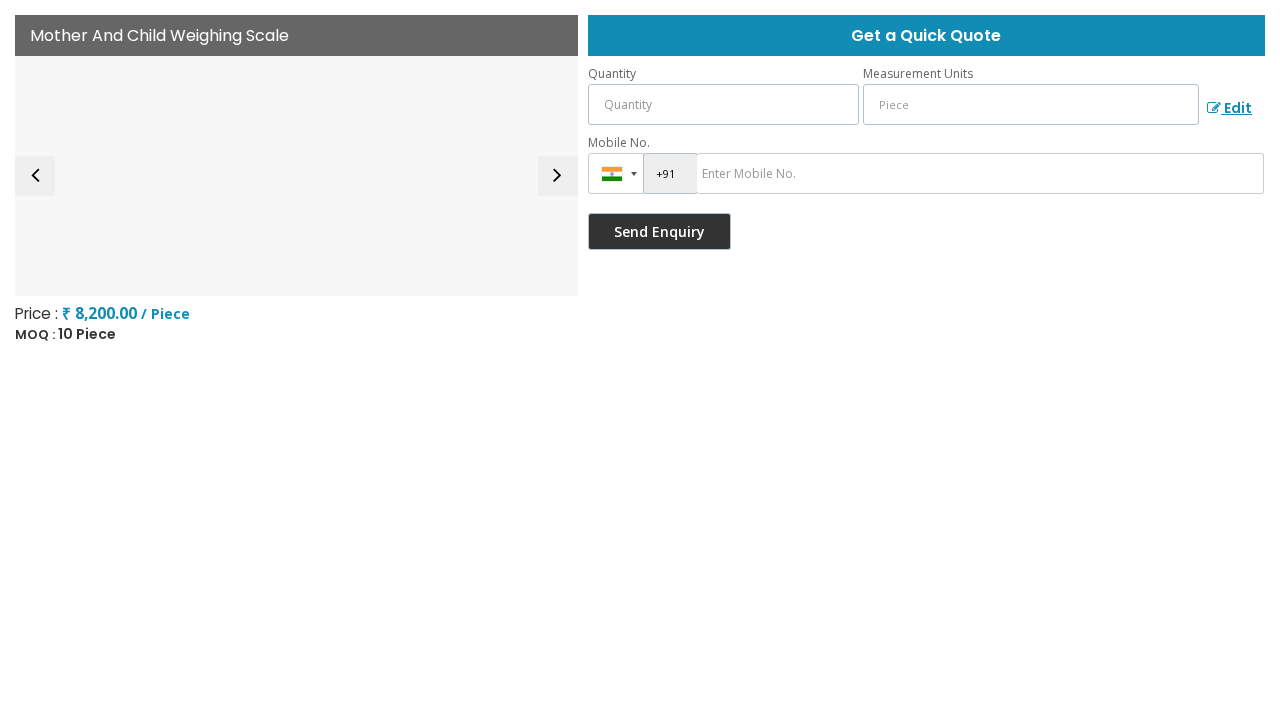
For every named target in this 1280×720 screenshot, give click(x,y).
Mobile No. (619, 142)
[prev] (35, 176)
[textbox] (1031, 104)
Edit (1236, 108)
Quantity (612, 73)
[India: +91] (616, 173)
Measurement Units (918, 73)
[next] (558, 176)
